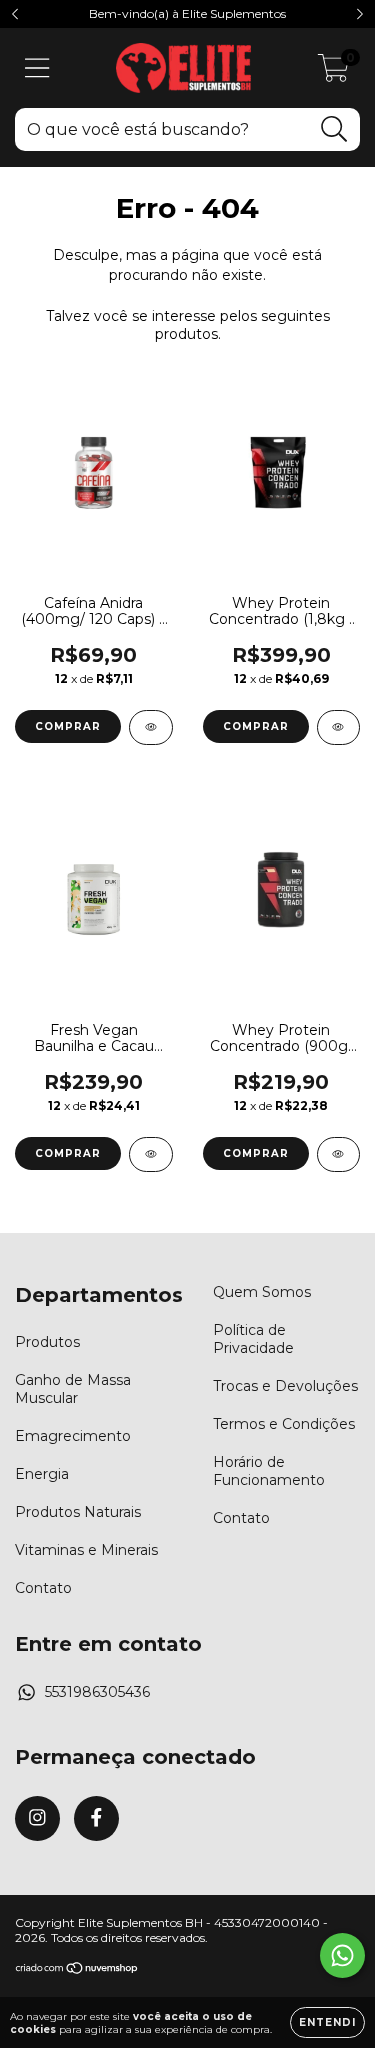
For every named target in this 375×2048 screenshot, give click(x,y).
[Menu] (37, 68)
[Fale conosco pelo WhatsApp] (342, 1955)
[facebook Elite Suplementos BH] (96, 1818)
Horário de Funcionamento (269, 1471)
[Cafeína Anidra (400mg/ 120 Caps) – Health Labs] (151, 727)
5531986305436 (97, 1692)
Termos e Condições (284, 1424)
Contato (43, 1588)
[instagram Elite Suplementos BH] (37, 1818)
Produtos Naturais (78, 1512)
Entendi (327, 2022)
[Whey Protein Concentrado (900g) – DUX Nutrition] (339, 1154)
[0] (333, 73)
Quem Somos (262, 1292)
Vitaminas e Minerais (86, 1550)
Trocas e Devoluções (285, 1386)
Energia (42, 1474)
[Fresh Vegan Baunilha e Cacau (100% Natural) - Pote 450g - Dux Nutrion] (151, 1154)
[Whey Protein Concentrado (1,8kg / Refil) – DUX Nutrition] (339, 727)
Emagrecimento (73, 1436)
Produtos (47, 1342)
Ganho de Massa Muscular (73, 1389)
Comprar (256, 726)
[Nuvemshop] (77, 1969)
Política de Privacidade (253, 1339)
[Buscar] (334, 129)
